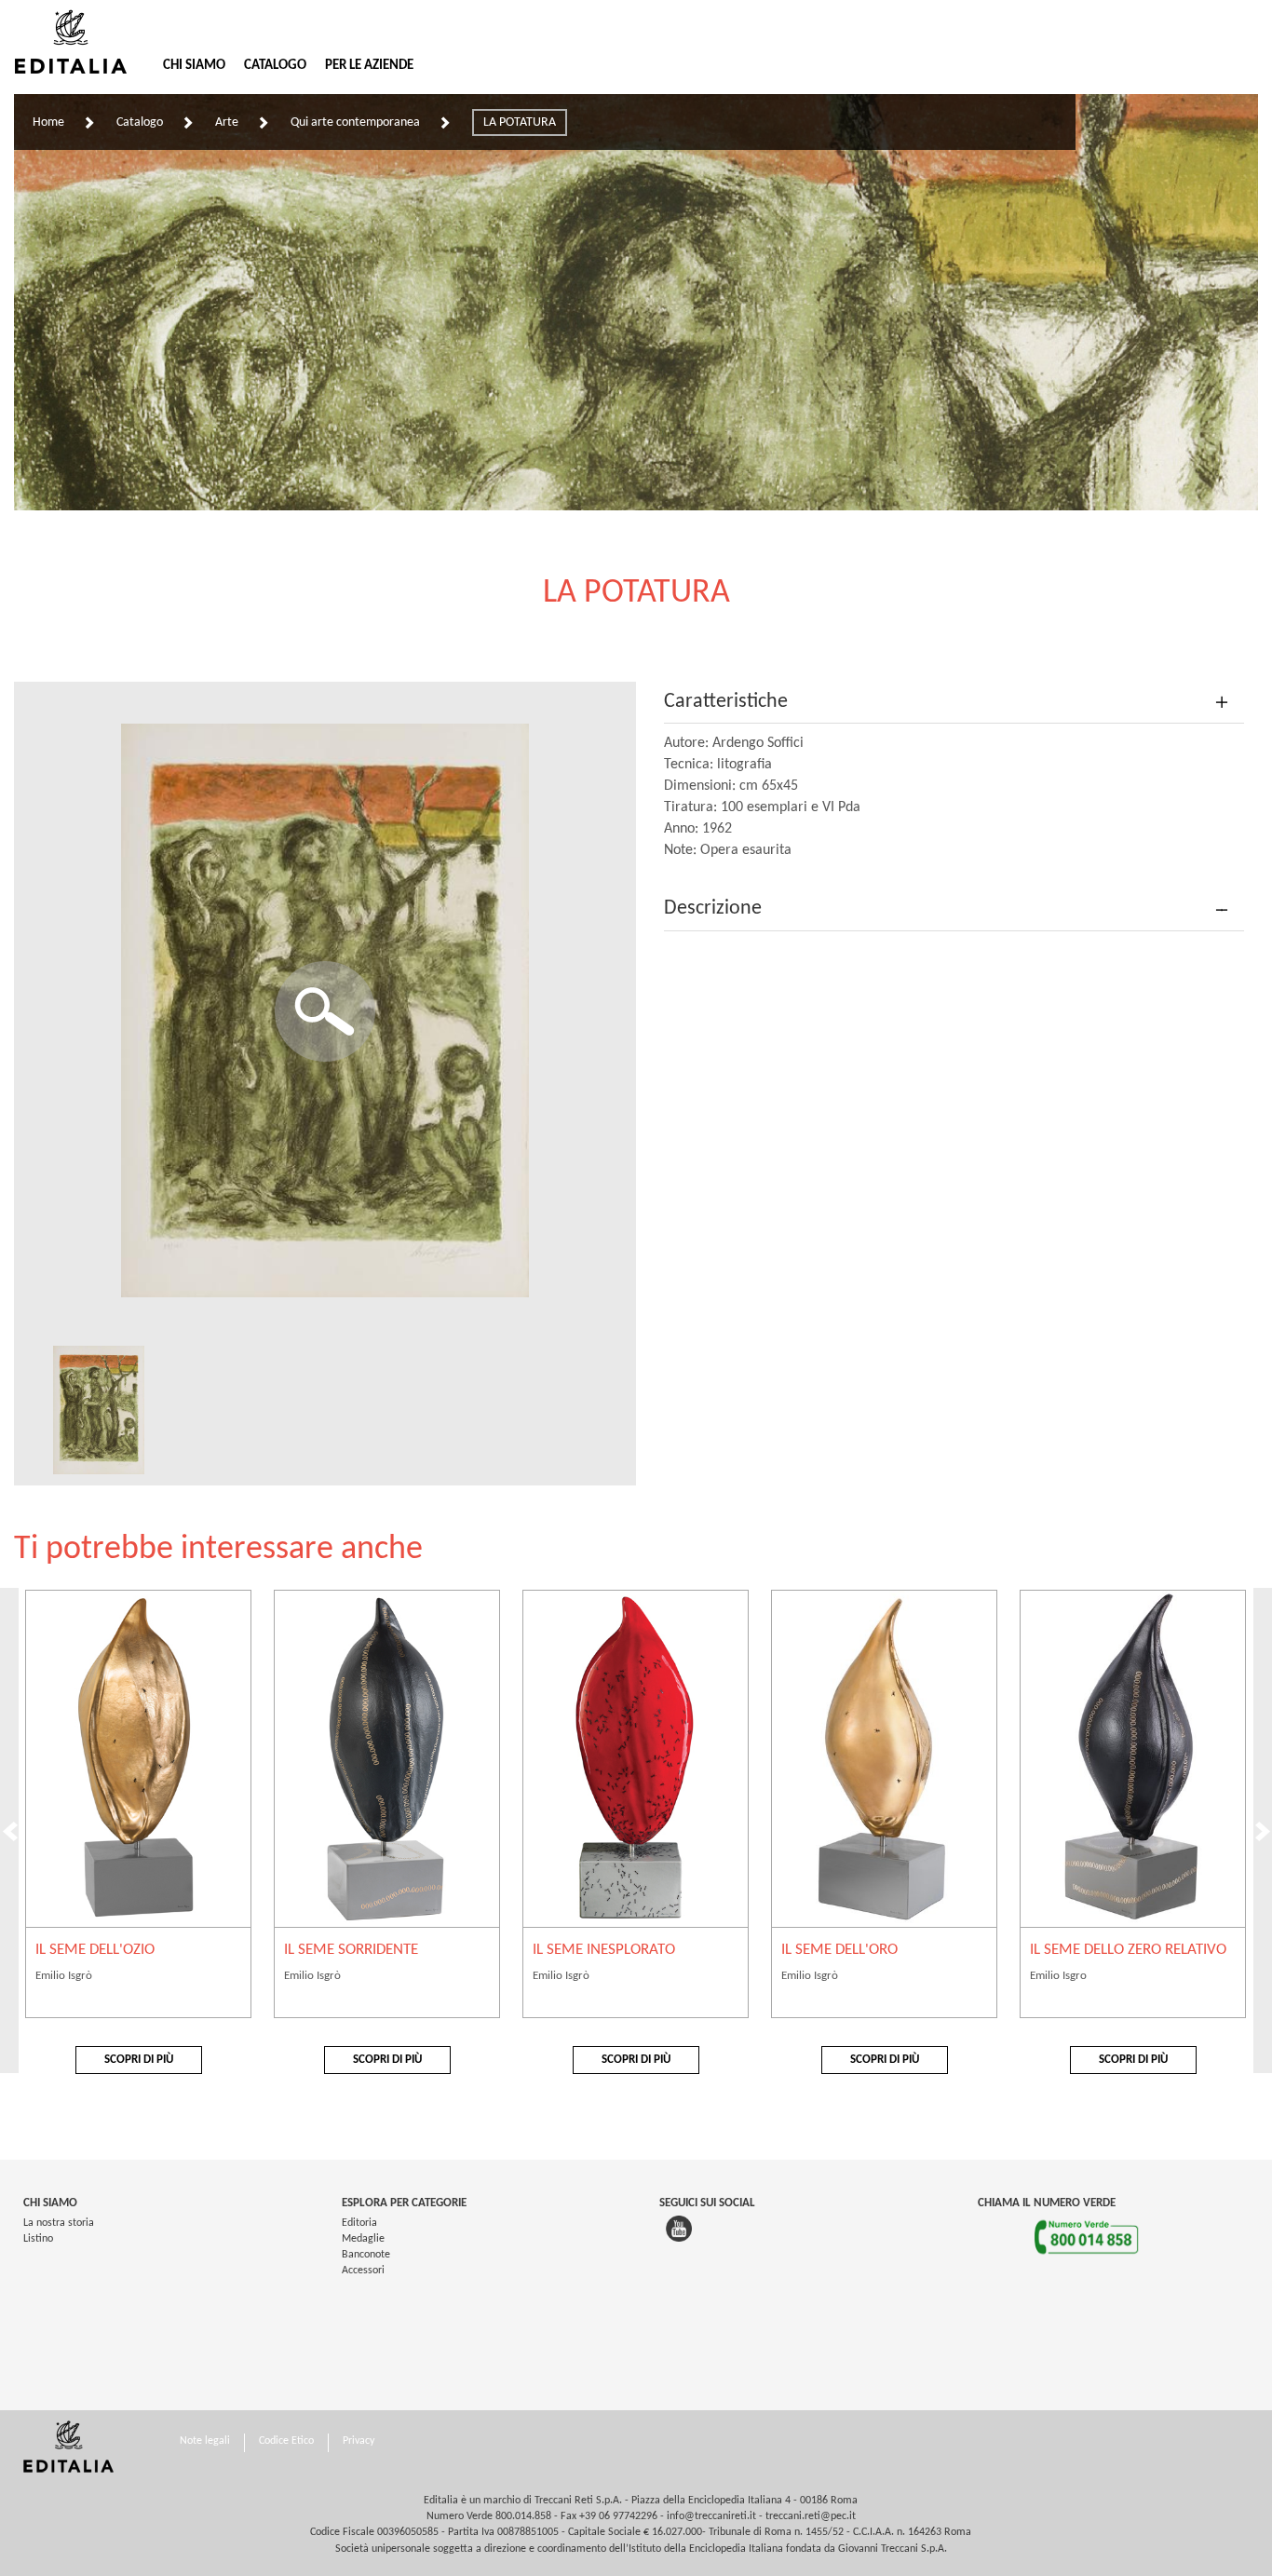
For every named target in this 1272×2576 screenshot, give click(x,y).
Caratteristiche (726, 702)
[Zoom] (325, 1011)
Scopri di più (139, 2060)
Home (48, 122)
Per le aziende (369, 66)
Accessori (363, 2271)
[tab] (954, 703)
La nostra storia (59, 2223)
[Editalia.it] (79, 42)
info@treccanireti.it (711, 2516)
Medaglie (363, 2239)
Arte (227, 122)
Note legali (205, 2441)
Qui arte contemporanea (355, 122)
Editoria (359, 2223)
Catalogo (275, 66)
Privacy (359, 2441)
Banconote (366, 2255)
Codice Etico (286, 2441)
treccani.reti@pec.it (811, 2516)
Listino (38, 2239)
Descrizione (713, 908)
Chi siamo (194, 66)
